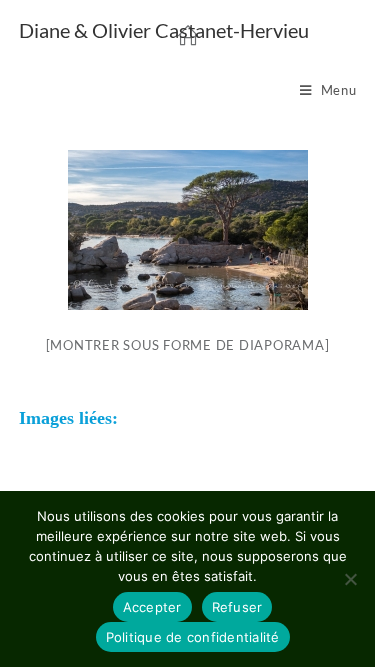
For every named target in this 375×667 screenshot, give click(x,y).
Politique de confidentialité (193, 637)
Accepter (152, 607)
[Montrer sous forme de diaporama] (188, 345)
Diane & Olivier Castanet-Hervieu (164, 30)
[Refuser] (350, 579)
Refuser (237, 607)
